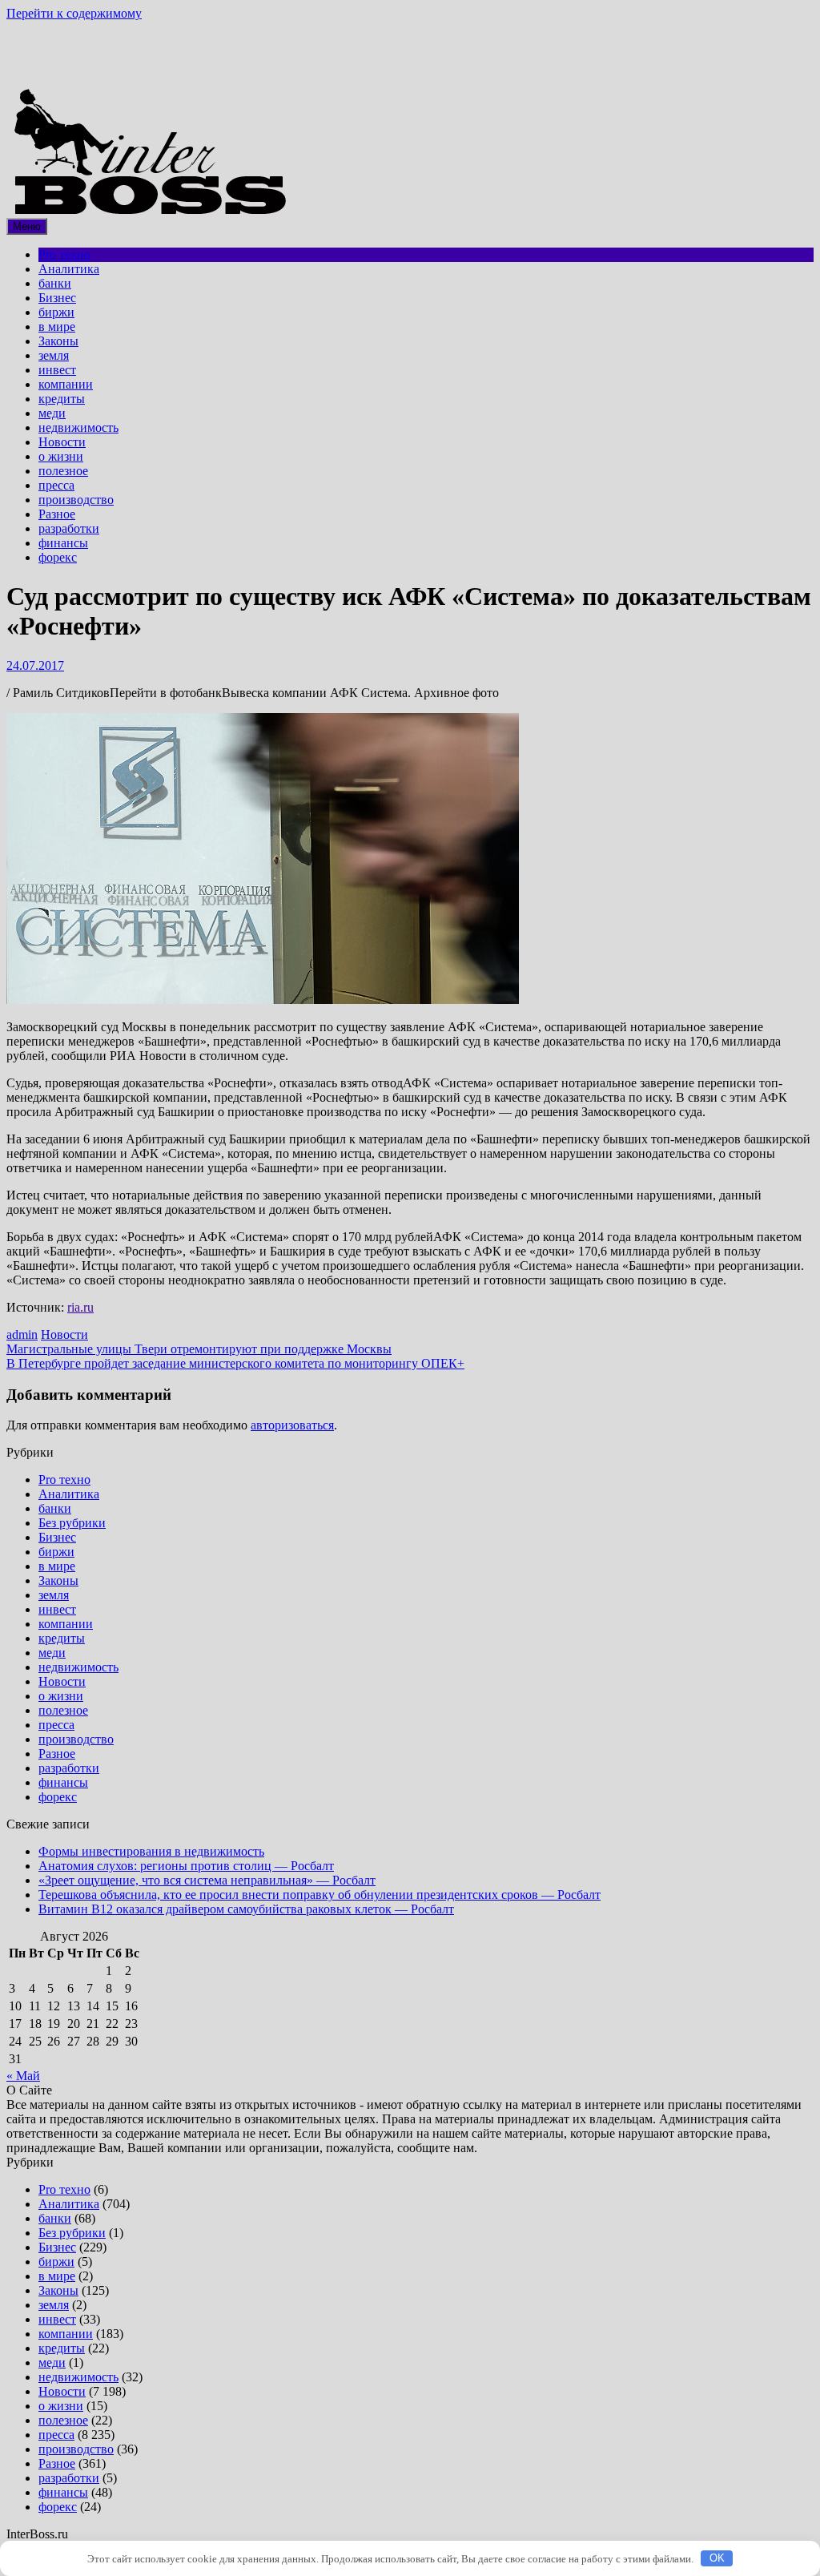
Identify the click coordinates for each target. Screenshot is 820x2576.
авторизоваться (292, 1425)
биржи (56, 312)
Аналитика (69, 269)
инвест (57, 370)
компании (66, 384)
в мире (57, 327)
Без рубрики (72, 1523)
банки (55, 283)
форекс (58, 557)
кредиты (62, 399)
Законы (58, 341)
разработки (69, 528)
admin (22, 1334)
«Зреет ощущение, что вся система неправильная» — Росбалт (207, 1880)
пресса (56, 485)
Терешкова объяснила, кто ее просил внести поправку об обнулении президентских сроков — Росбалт (320, 1895)
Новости (62, 442)
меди (52, 413)
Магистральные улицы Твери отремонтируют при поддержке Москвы (199, 1349)
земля (54, 355)
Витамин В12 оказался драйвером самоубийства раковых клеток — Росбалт (246, 1909)
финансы (63, 543)
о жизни (61, 456)
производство (76, 500)
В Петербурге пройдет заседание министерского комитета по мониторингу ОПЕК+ (235, 1363)
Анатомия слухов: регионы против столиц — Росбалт (186, 1866)
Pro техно (64, 254)
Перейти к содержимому (74, 13)
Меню (27, 226)
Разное (57, 514)
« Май (23, 2076)
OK (717, 2558)
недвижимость (78, 427)
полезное (63, 471)
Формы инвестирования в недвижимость (151, 1851)
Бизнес (57, 298)
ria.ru (80, 1307)
